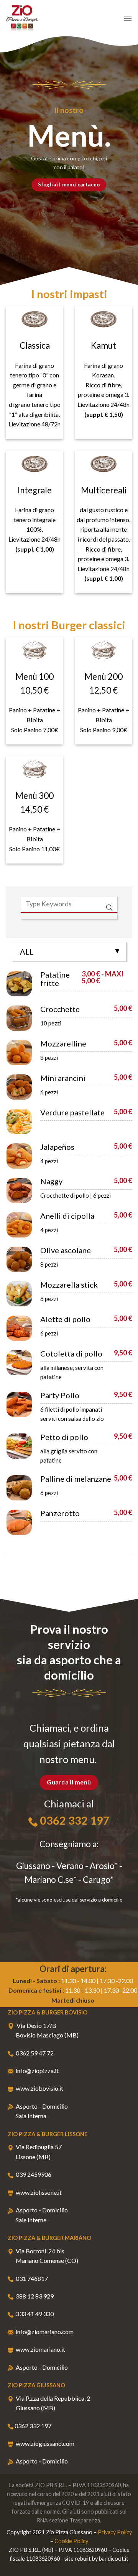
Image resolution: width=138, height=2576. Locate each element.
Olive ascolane (66, 1250)
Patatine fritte (55, 979)
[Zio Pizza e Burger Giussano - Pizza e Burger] (44, 18)
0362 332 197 (75, 1820)
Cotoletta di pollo (71, 1353)
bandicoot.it (114, 2559)
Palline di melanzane (76, 1479)
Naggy (51, 1181)
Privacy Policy (115, 2532)
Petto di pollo (64, 1437)
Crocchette (60, 1009)
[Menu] (128, 18)
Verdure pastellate (72, 1112)
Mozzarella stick (69, 1285)
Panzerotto (60, 1513)
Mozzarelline (63, 1043)
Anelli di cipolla (67, 1216)
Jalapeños (57, 1147)
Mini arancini (63, 1078)
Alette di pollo (65, 1319)
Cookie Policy (71, 2541)
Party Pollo (60, 1395)
